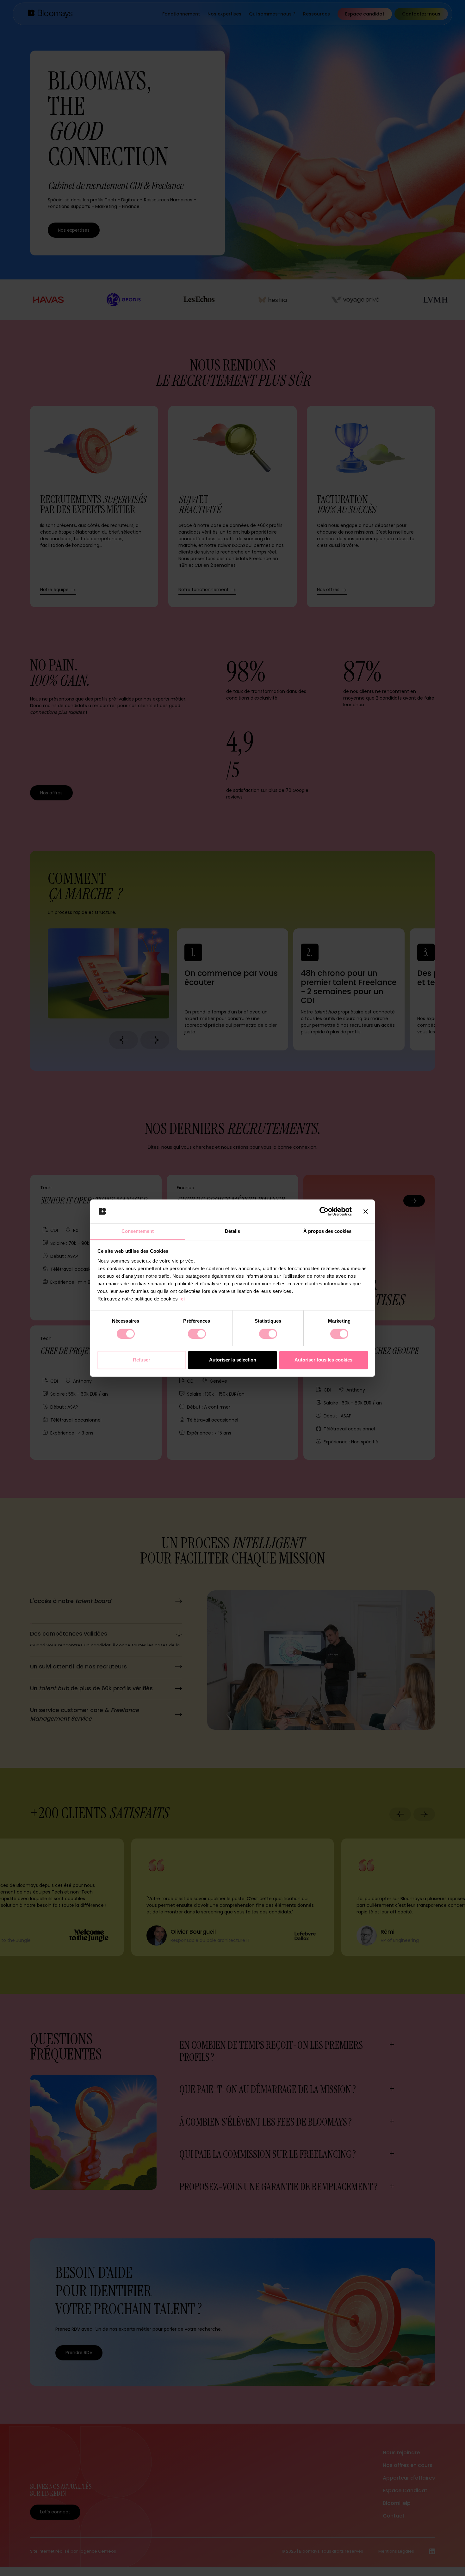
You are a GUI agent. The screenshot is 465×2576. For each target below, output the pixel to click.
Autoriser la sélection (233, 1360)
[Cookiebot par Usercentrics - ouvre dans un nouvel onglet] (324, 1211)
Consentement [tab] (138, 1231)
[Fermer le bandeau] (366, 1211)
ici (182, 1299)
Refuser (142, 1360)
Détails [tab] (232, 1231)
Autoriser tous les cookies (323, 1360)
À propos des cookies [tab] (327, 1231)
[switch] (197, 1334)
